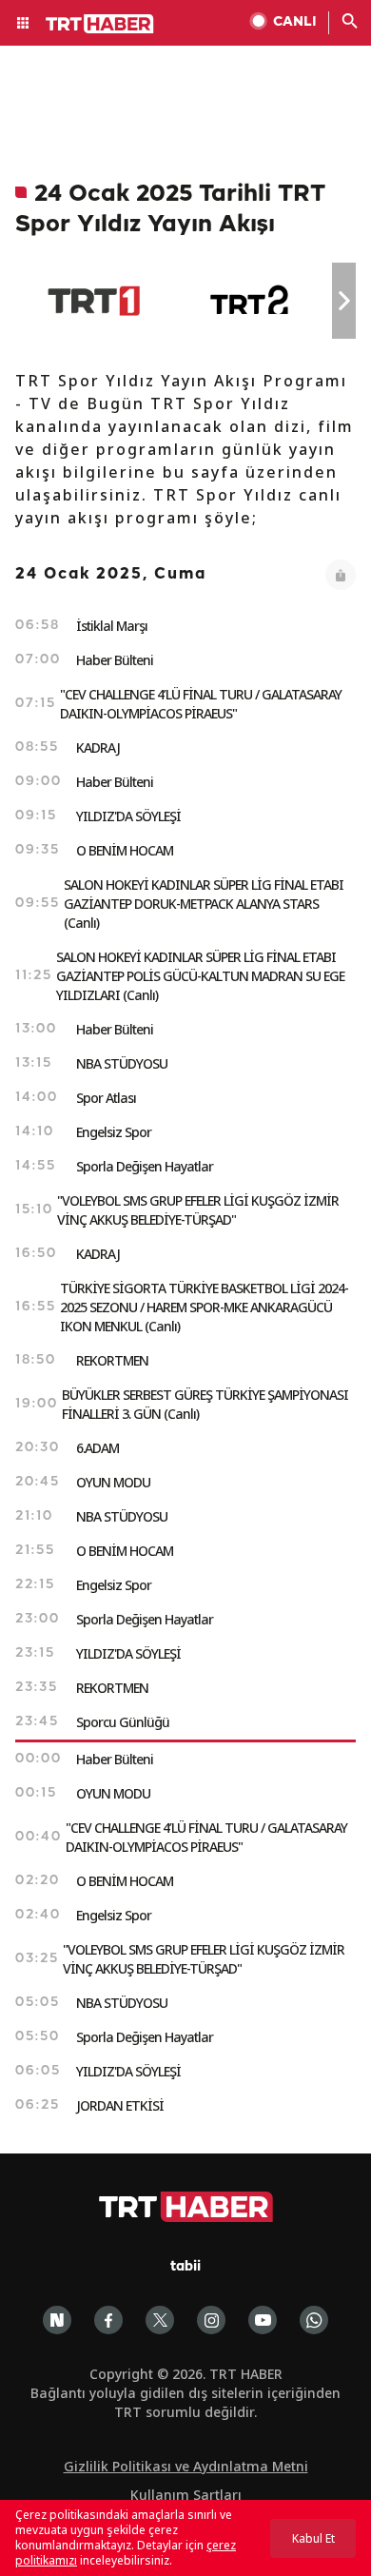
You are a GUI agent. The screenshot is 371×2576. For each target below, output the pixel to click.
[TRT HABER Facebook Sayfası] (108, 2320)
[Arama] (350, 23)
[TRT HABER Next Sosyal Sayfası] (57, 2320)
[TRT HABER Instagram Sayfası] (211, 2320)
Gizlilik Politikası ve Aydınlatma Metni (186, 2466)
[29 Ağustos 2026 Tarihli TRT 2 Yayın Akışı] (251, 301)
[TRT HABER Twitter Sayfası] (160, 2320)
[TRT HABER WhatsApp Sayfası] (314, 2320)
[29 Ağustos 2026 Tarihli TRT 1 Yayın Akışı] (94, 301)
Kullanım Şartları (186, 2495)
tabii (185, 2267)
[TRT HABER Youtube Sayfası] (263, 2320)
